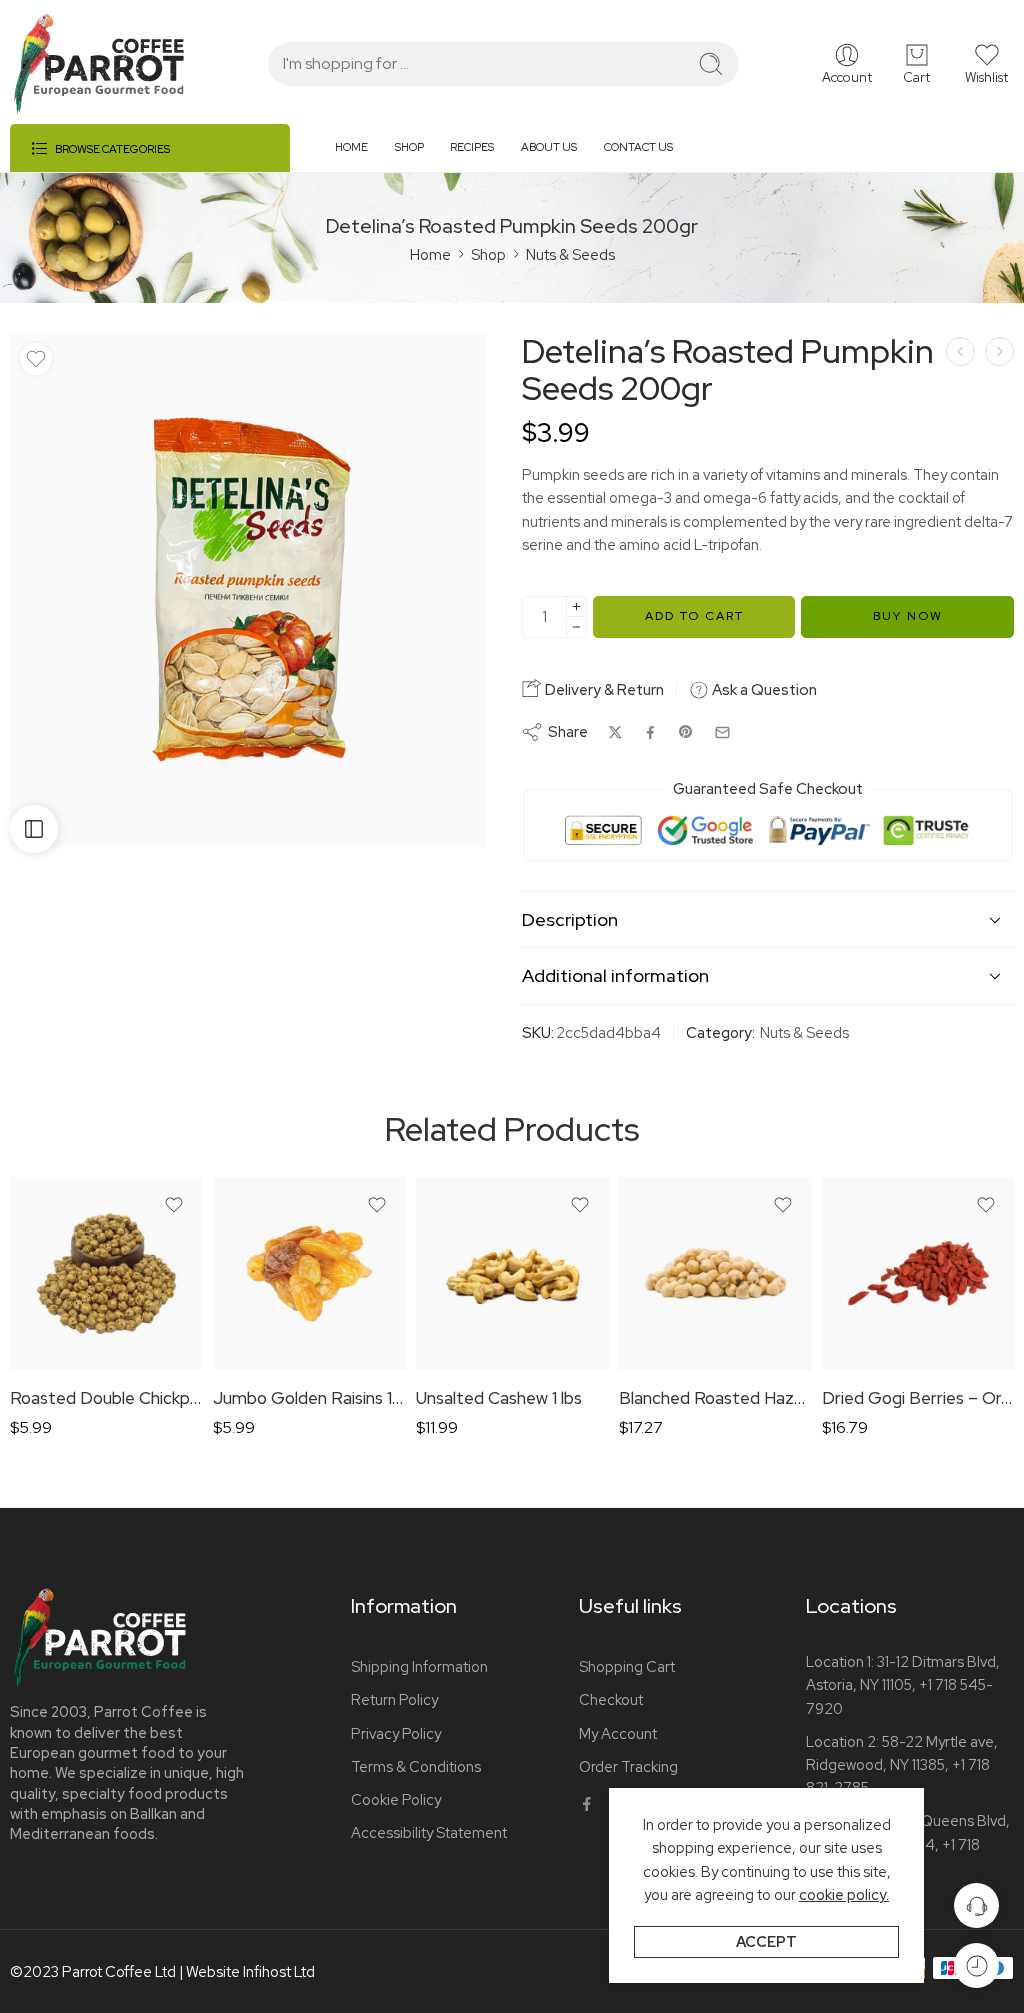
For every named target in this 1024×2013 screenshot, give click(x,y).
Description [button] (570, 919)
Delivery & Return (603, 690)
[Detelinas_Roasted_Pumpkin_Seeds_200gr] (248, 590)
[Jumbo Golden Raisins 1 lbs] (309, 1273)
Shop (488, 254)
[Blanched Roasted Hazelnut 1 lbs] (715, 1273)
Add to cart (694, 616)
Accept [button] (766, 1941)
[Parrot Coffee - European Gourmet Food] (99, 64)
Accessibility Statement (429, 1832)
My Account (618, 1733)
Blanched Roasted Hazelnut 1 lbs (715, 1398)
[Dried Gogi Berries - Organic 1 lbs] (918, 1273)
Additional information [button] (615, 975)
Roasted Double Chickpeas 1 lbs (106, 1398)
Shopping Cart (627, 1666)
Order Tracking (628, 1766)
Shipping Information (419, 1666)
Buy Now (908, 616)
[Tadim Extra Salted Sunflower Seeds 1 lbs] (960, 351)
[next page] (999, 351)
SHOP (409, 147)
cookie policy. (844, 1894)
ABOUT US (549, 147)
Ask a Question (763, 690)
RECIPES (472, 147)
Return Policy (394, 1699)
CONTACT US (638, 147)
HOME (351, 147)
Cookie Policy (396, 1799)
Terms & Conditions (416, 1766)
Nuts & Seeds (570, 254)
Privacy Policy (396, 1733)
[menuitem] (365, 155)
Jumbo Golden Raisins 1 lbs (309, 1398)
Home (430, 254)
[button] (986, 64)
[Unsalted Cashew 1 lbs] (512, 1273)
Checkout (611, 1699)
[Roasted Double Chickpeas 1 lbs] (106, 1273)
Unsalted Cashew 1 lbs (499, 1398)
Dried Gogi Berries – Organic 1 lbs (918, 1398)
